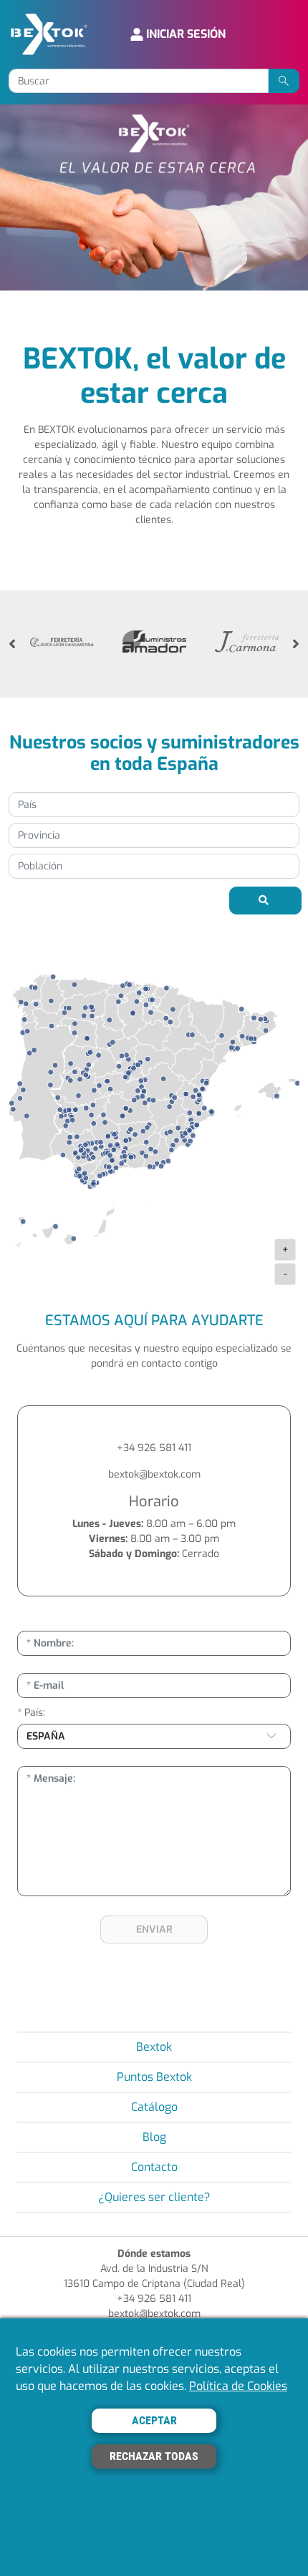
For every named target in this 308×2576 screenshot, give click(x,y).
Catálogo (154, 2107)
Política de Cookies (238, 2386)
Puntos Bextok (154, 2077)
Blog (154, 2137)
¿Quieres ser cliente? (154, 2197)
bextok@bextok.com (154, 1474)
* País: (31, 1713)
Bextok (154, 2047)
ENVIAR (154, 1929)
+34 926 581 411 (154, 1448)
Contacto (154, 2167)
